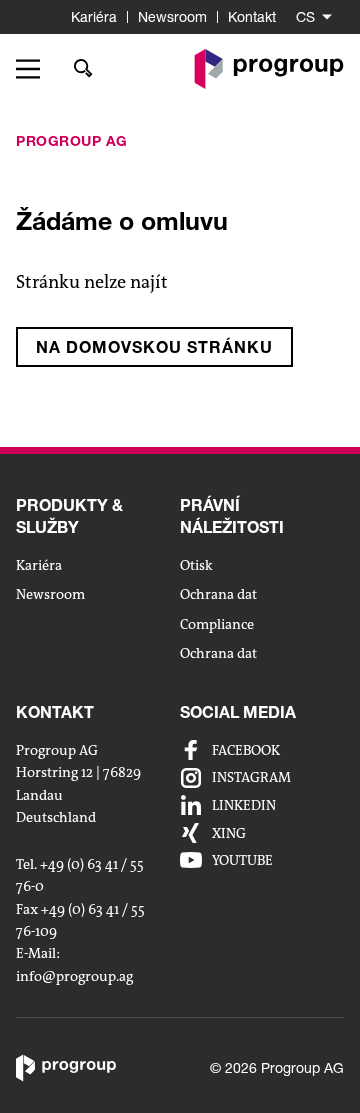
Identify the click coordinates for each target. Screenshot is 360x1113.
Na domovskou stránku (154, 346)
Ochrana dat (218, 594)
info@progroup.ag (74, 976)
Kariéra (94, 16)
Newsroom (172, 16)
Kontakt (252, 16)
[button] (35, 69)
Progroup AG (72, 140)
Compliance (217, 624)
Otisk (196, 565)
